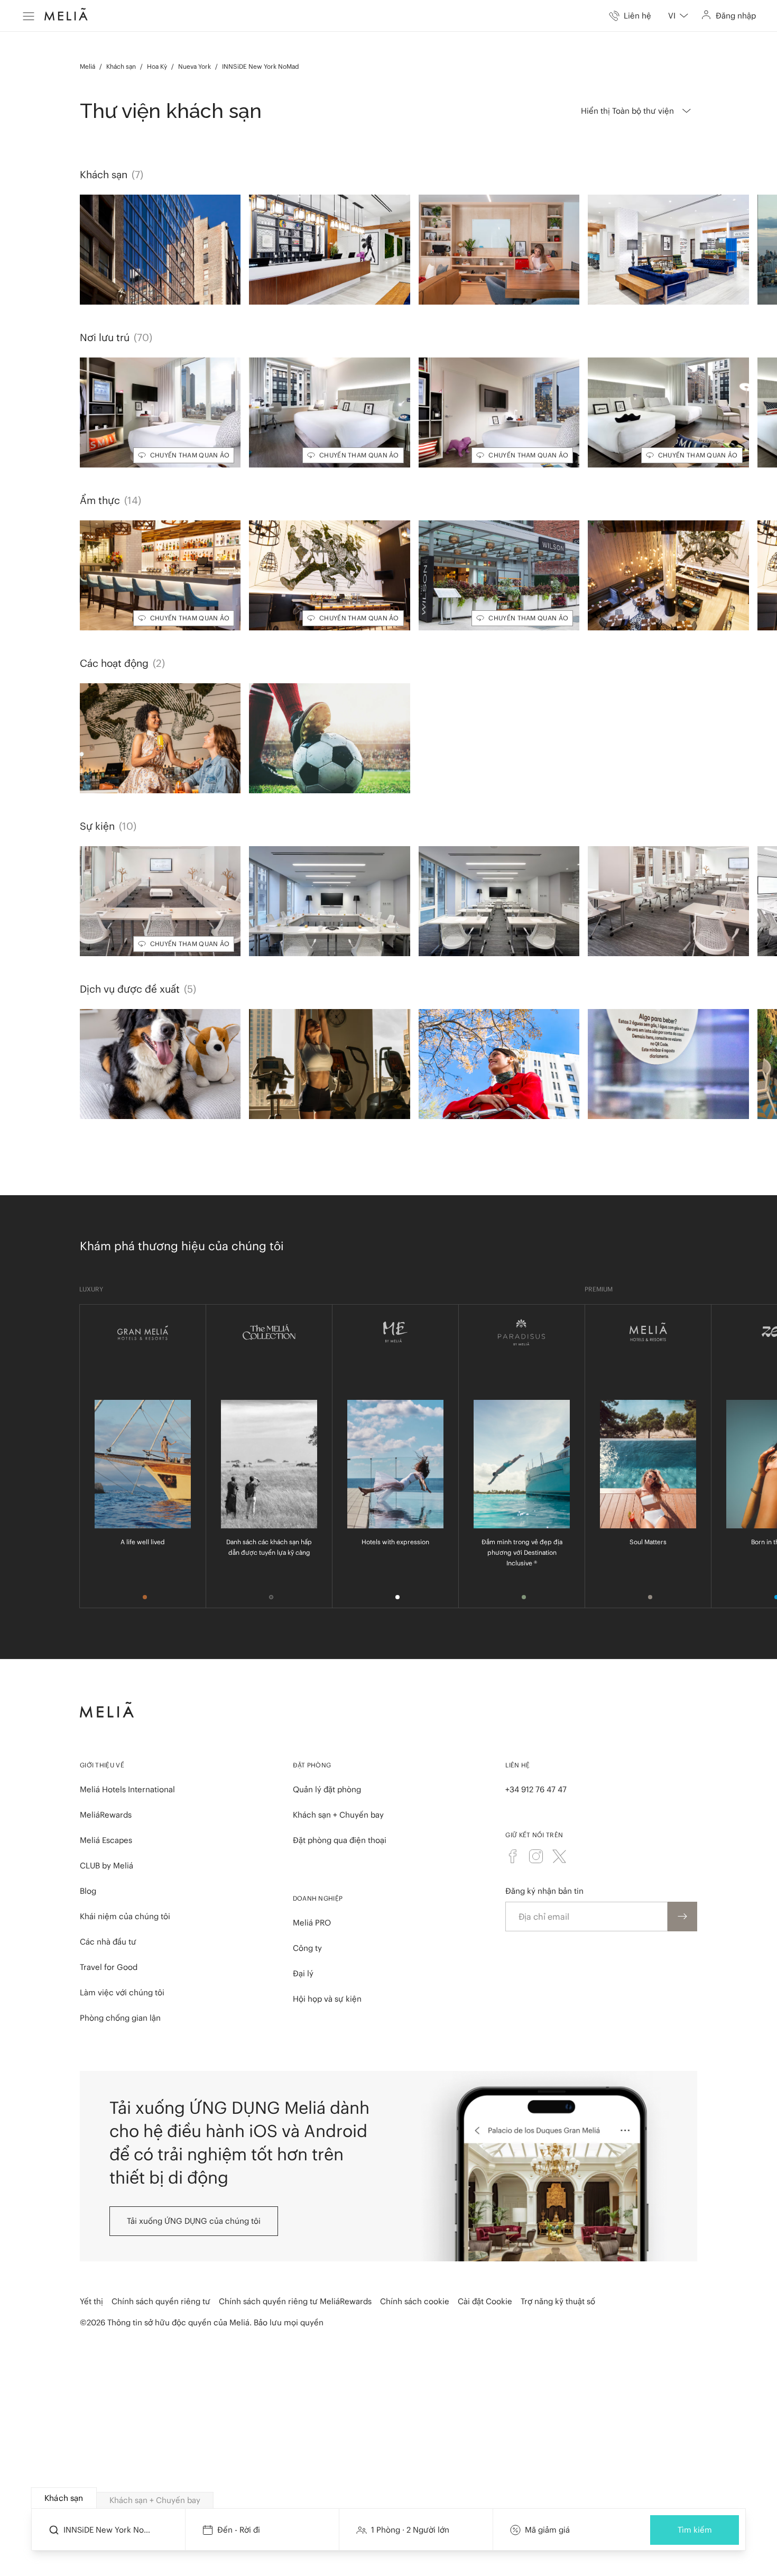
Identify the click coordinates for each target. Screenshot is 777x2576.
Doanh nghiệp (318, 1898)
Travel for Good (109, 1967)
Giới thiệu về (102, 1765)
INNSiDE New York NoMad (261, 66)
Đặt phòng (312, 1765)
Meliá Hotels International (127, 1789)
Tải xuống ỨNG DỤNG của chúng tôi (194, 2221)
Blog (88, 1891)
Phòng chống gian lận (120, 2018)
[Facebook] (513, 1856)
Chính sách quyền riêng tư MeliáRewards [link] (295, 2301)
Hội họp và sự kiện (327, 1999)
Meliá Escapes (106, 1840)
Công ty (307, 1948)
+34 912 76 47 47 (536, 1789)
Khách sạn (121, 66)
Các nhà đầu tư (108, 1942)
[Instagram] (536, 1856)
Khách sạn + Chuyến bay (338, 1815)
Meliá (87, 66)
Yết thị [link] (91, 2301)
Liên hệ (517, 1765)
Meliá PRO (312, 1923)
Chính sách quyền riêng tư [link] (161, 2301)
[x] (559, 1856)
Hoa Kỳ (157, 66)
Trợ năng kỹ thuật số (558, 2301)
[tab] (64, 2498)
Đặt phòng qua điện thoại (340, 1840)
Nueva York (195, 66)
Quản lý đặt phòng (327, 1789)
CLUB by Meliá (107, 1865)
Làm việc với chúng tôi (122, 1992)
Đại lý (303, 1973)
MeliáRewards (106, 1815)
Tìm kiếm (695, 2530)
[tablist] (389, 2498)
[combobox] (678, 16)
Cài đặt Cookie (485, 2301)
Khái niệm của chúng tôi (125, 1916)
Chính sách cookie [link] (415, 2301)
